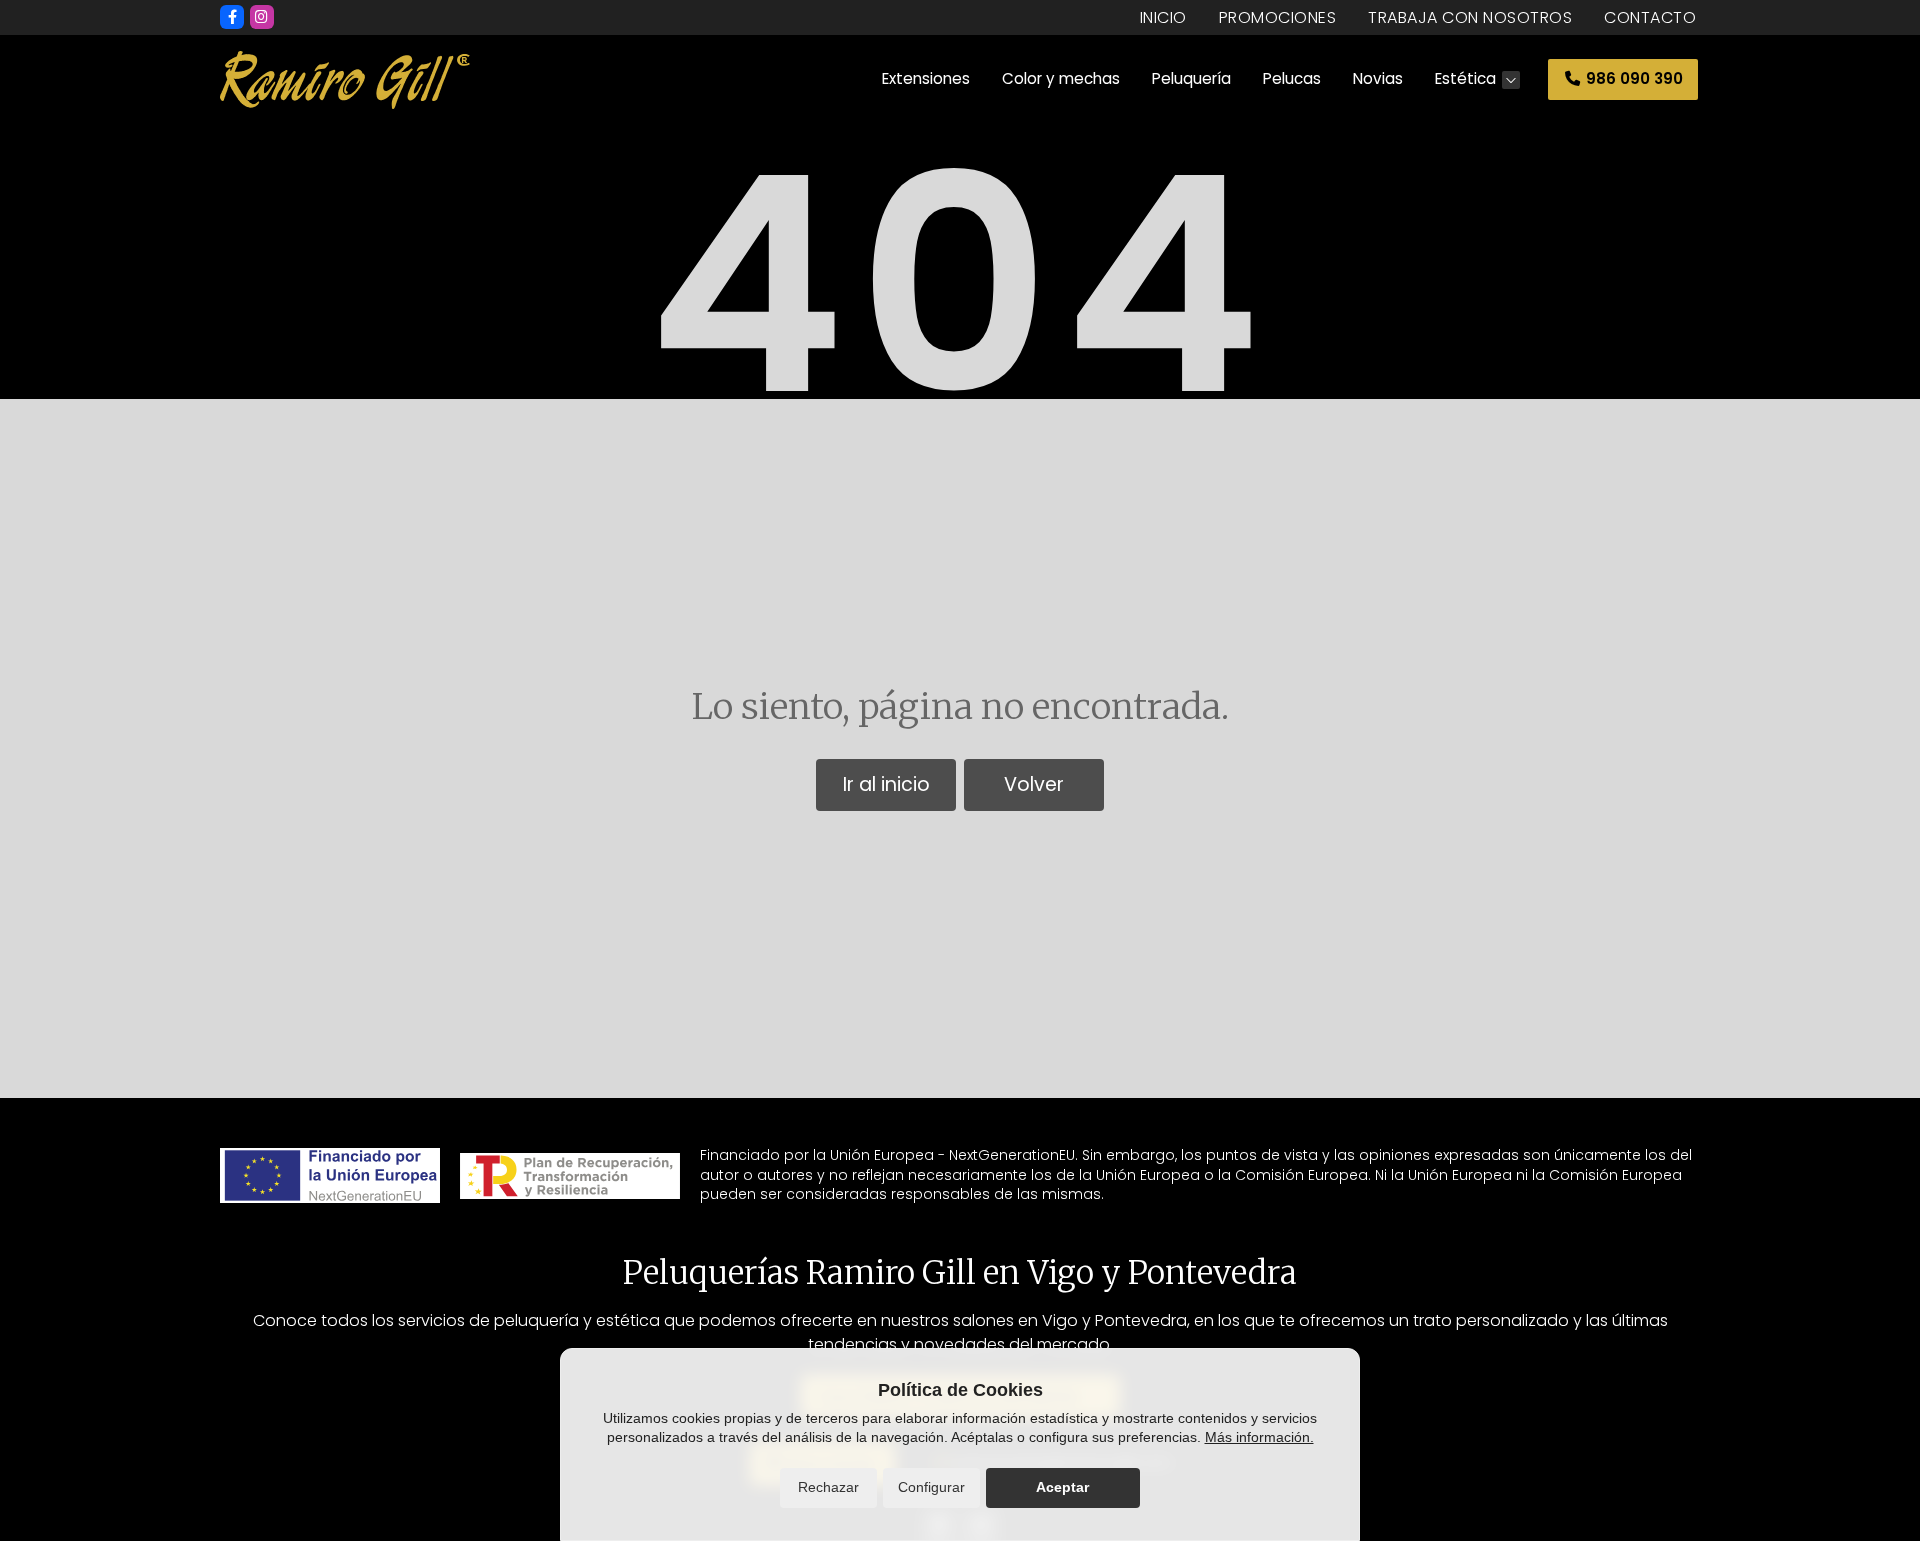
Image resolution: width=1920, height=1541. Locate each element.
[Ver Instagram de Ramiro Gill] (262, 17)
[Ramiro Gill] (345, 80)
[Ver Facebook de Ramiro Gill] (232, 17)
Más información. (1259, 1437)
